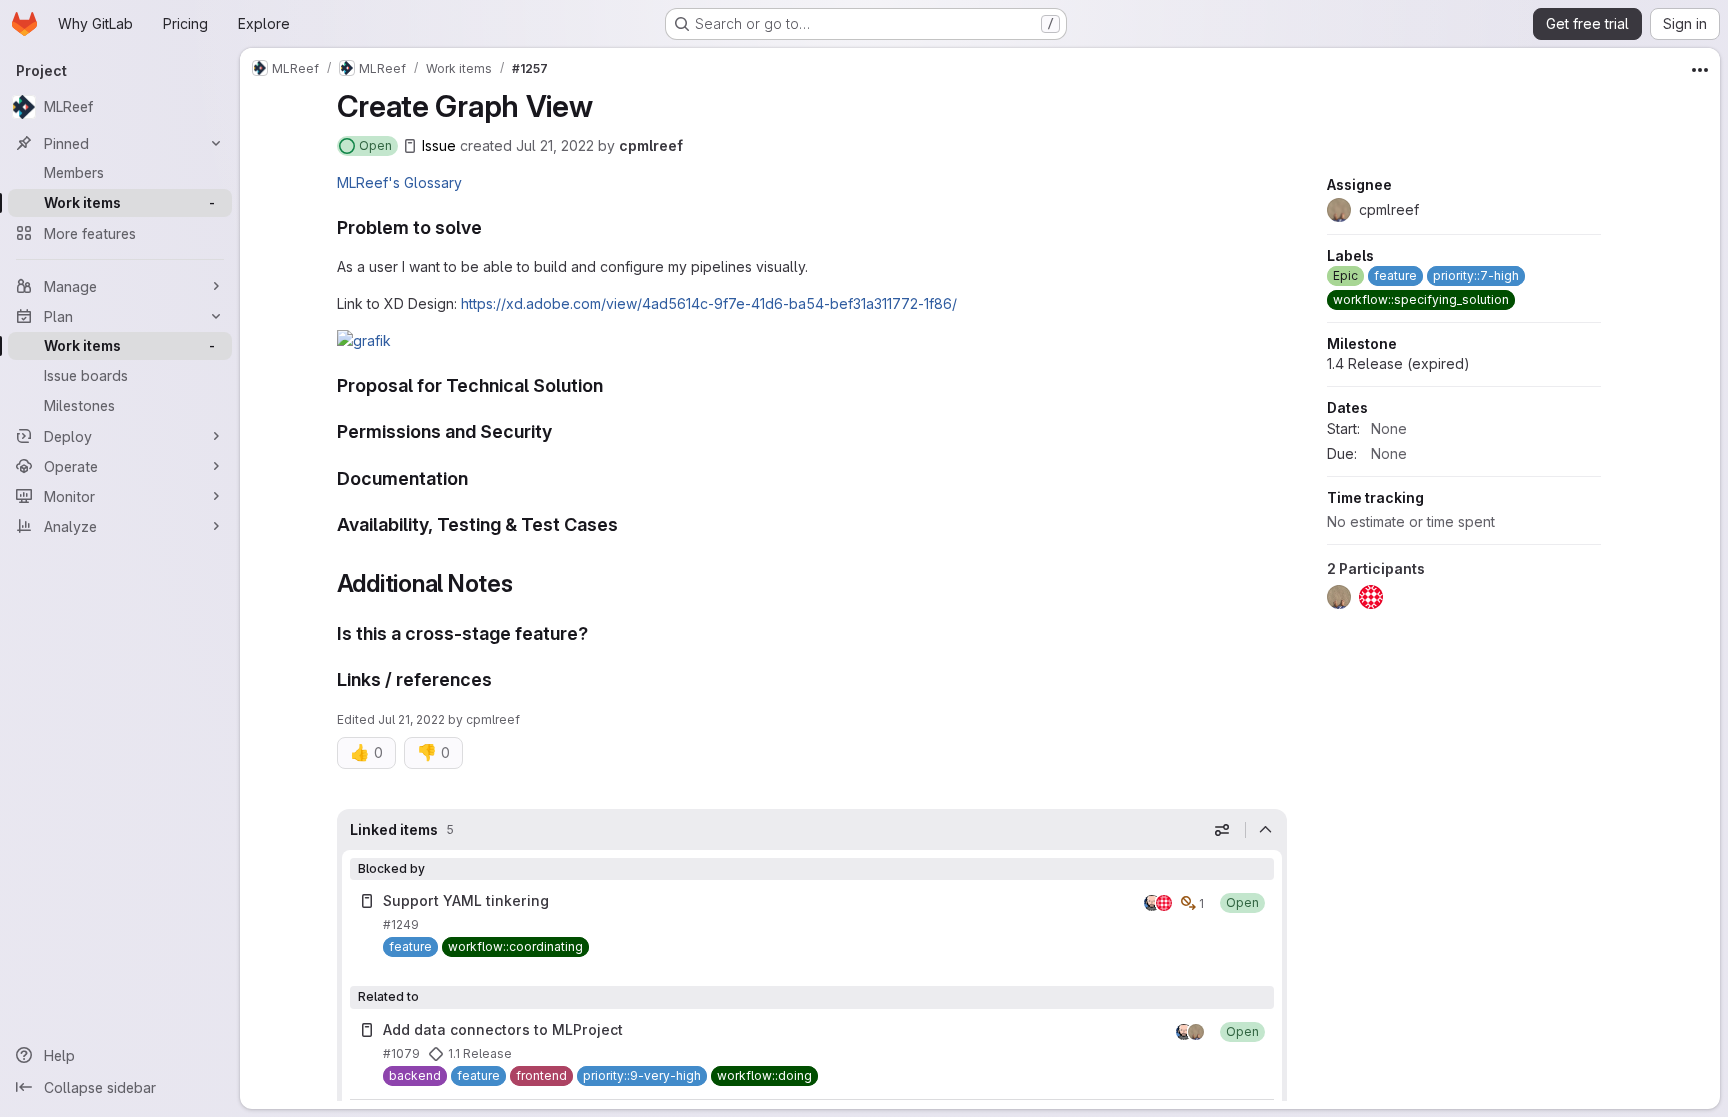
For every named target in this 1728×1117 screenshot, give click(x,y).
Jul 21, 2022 (555, 145)
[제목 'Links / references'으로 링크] (502, 679)
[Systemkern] (1164, 903)
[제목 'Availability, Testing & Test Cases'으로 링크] (628, 524)
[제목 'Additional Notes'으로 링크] (526, 583)
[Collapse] (1266, 830)
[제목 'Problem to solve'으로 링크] (492, 227)
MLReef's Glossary (399, 182)
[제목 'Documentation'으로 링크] (478, 478)
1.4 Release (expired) (1398, 363)
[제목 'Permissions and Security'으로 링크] (562, 431)
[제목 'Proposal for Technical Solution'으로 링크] (613, 385)
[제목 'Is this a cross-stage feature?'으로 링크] (598, 633)
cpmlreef (651, 145)
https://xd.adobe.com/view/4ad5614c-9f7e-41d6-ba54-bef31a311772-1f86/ (709, 303)
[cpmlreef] (1196, 1032)
